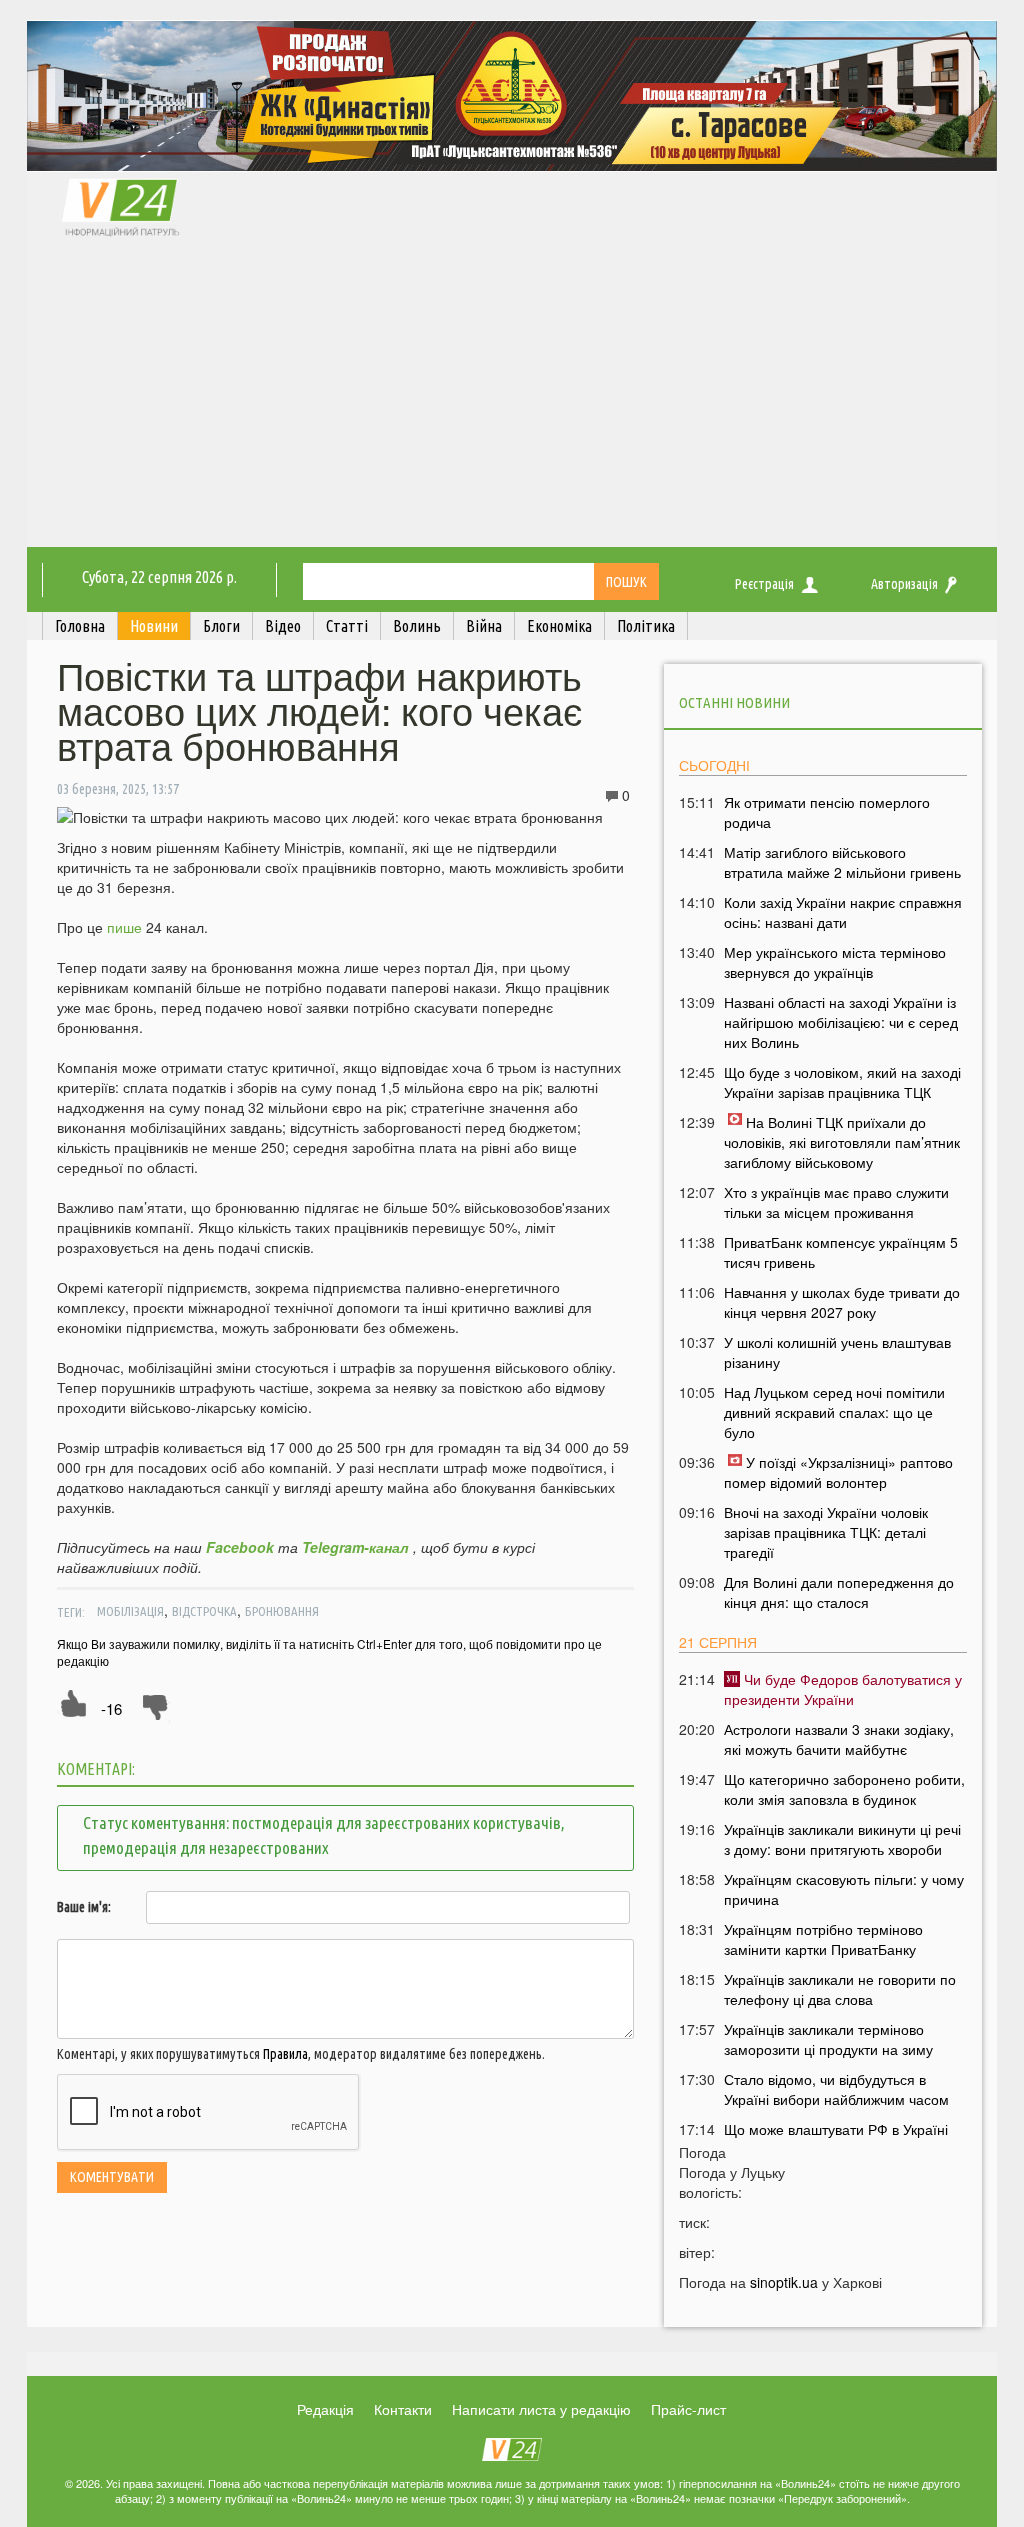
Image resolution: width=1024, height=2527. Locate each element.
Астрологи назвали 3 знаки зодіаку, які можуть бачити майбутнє (839, 1739)
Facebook (240, 1547)
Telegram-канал (355, 1547)
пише (124, 927)
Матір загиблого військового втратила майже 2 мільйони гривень (842, 862)
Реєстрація (764, 584)
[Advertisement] (512, 397)
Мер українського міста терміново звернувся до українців (835, 962)
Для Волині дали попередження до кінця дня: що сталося (839, 1592)
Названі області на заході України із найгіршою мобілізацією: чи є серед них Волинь (841, 1022)
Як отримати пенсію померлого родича (827, 812)
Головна (80, 626)
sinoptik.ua (784, 2282)
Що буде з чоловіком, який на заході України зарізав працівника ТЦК (842, 1082)
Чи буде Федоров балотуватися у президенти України (843, 1689)
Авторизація (904, 584)
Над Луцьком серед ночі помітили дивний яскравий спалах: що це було (834, 1412)
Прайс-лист (688, 2409)
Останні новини (734, 702)
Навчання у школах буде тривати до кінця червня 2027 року (842, 1302)
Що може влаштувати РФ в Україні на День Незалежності (836, 2139)
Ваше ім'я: (84, 1907)
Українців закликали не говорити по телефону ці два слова (840, 1989)
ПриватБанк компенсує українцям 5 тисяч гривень (841, 1252)
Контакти (403, 2409)
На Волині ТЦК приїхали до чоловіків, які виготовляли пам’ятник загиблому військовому (842, 1142)
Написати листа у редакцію (541, 2409)
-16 (111, 1708)
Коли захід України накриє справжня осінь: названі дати (843, 912)
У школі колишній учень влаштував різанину (837, 1352)
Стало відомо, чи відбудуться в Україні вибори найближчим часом (836, 2089)
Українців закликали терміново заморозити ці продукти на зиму (828, 2039)
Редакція (325, 2409)
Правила (285, 2054)
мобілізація (130, 1611)
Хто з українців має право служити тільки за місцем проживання (836, 1202)
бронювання (282, 1611)
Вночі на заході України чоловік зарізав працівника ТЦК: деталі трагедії (826, 1532)
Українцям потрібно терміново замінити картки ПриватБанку (823, 1939)
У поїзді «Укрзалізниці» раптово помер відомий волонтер (838, 1472)
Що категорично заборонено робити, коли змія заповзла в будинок (844, 1789)
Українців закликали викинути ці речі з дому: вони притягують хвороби (842, 1839)
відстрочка (204, 1611)
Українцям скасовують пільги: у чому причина (844, 1889)
